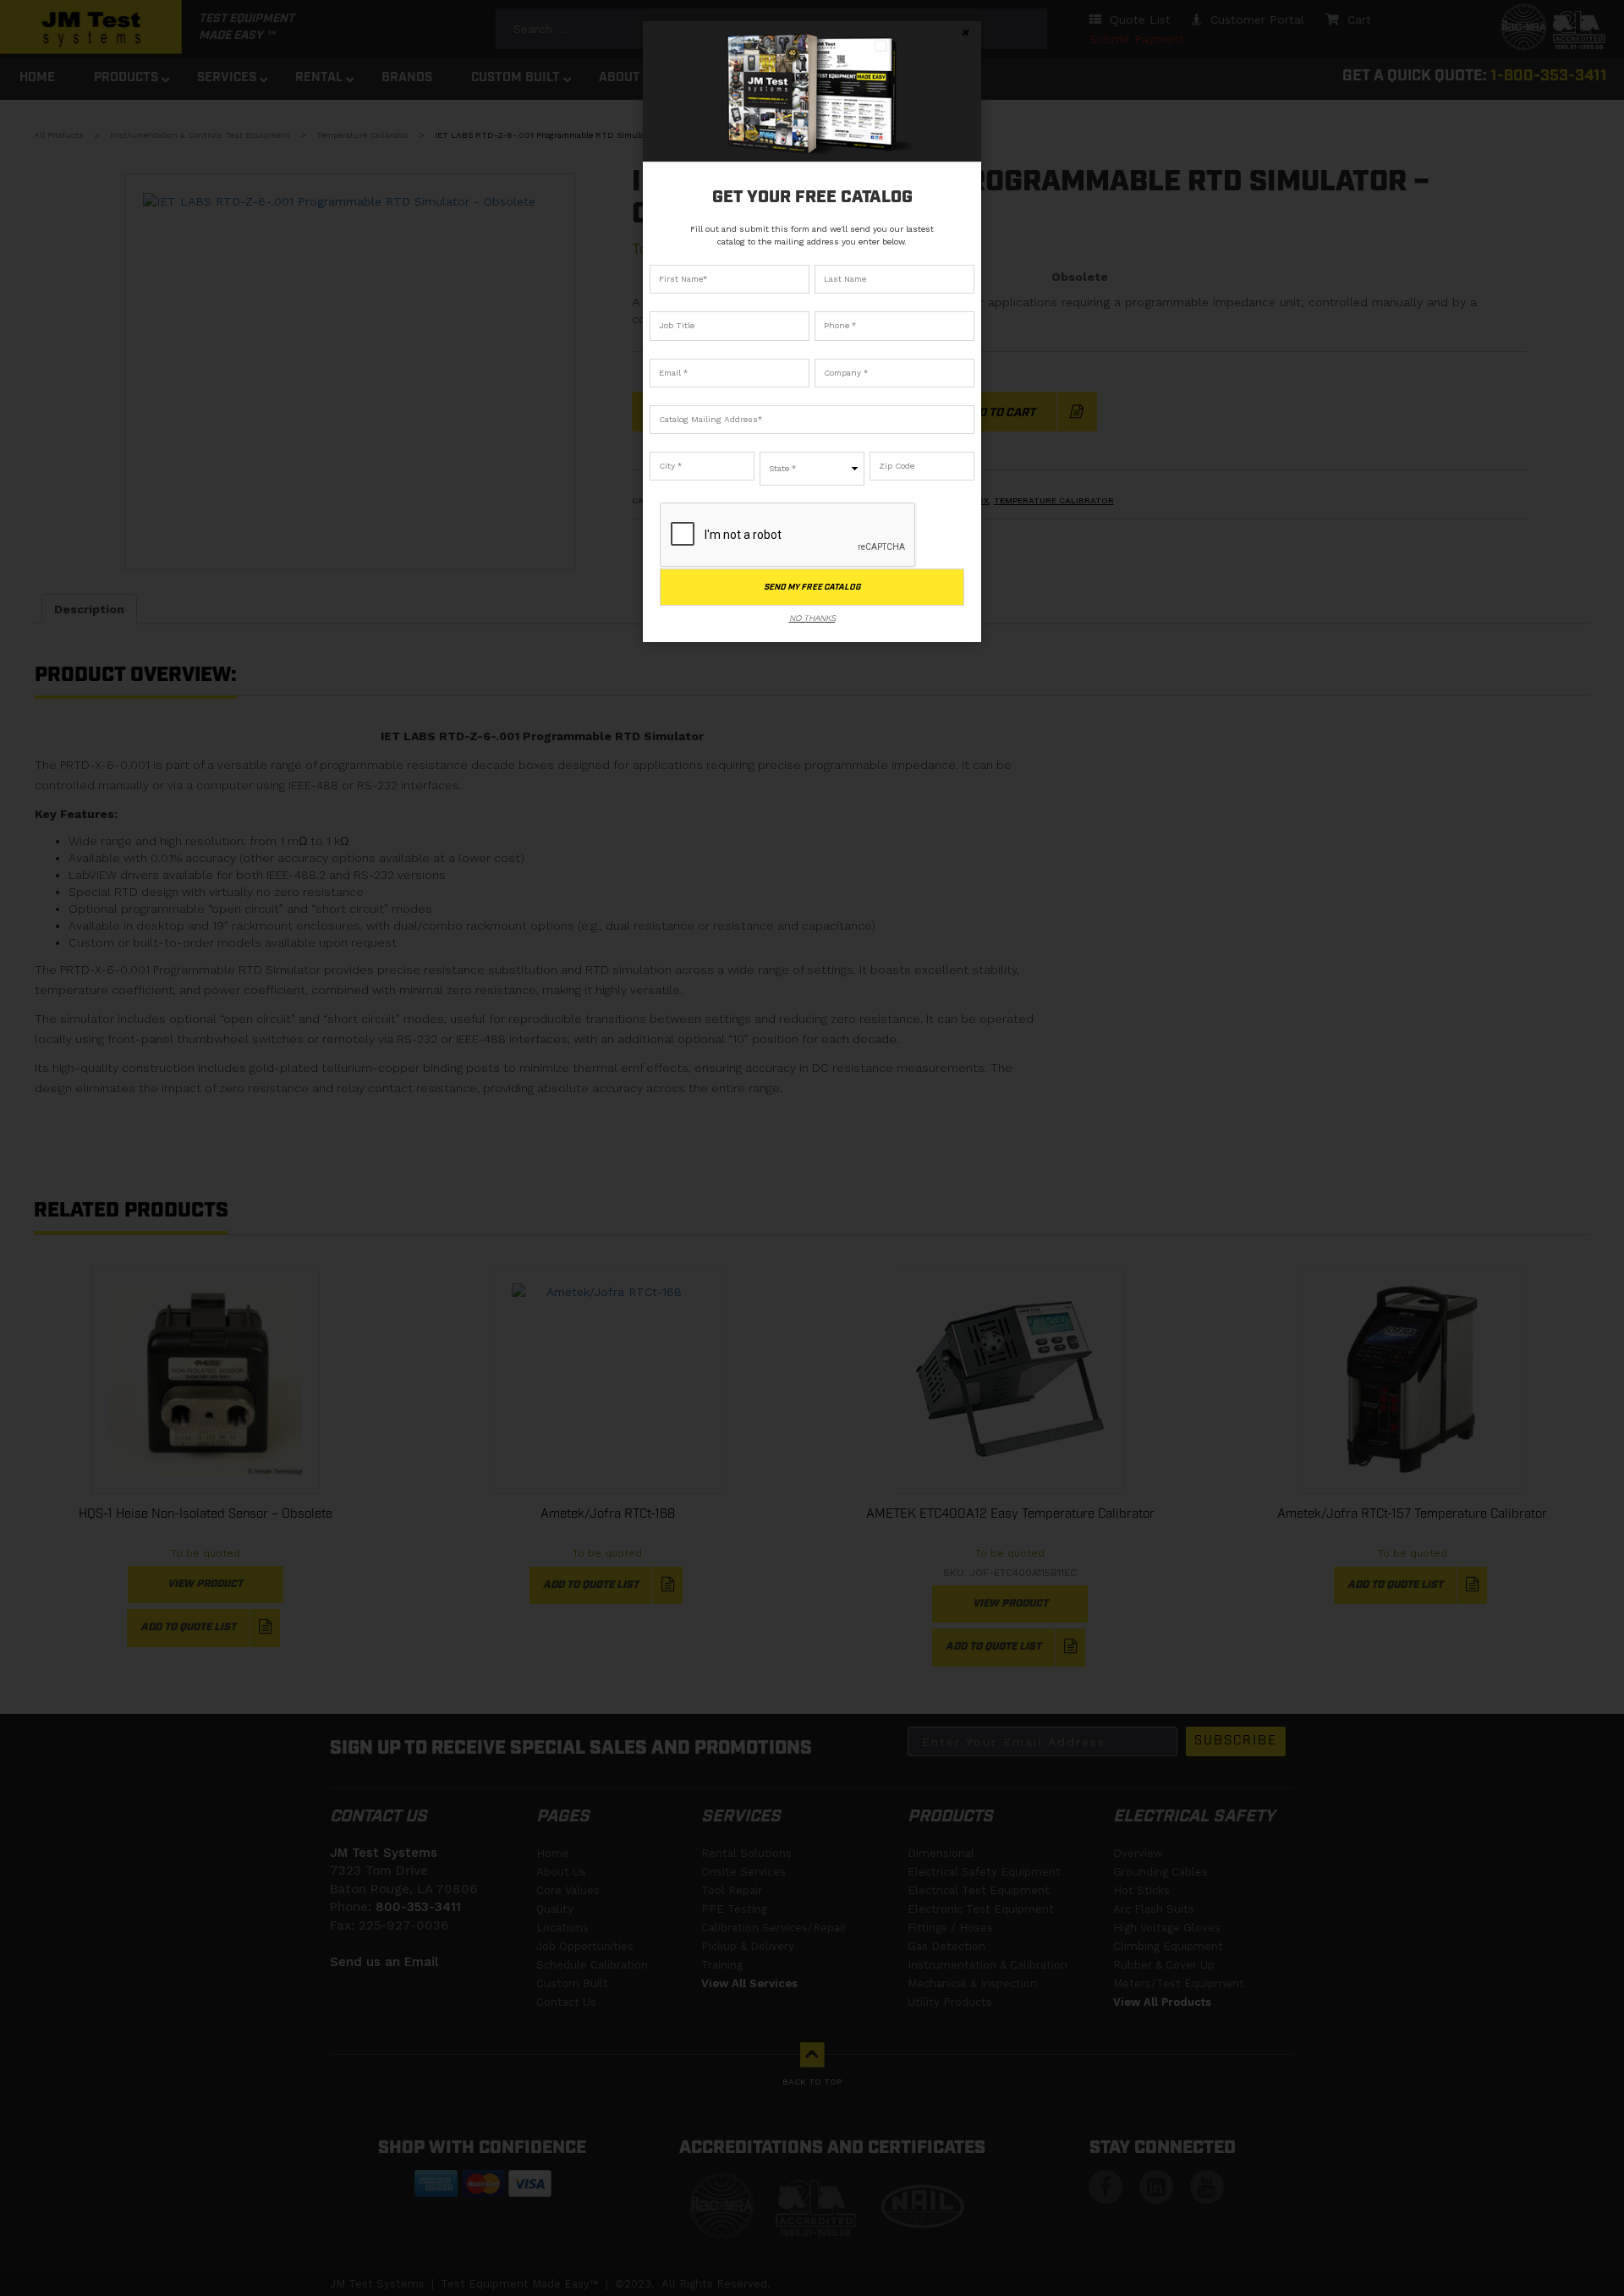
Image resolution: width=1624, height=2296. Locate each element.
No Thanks (812, 618)
